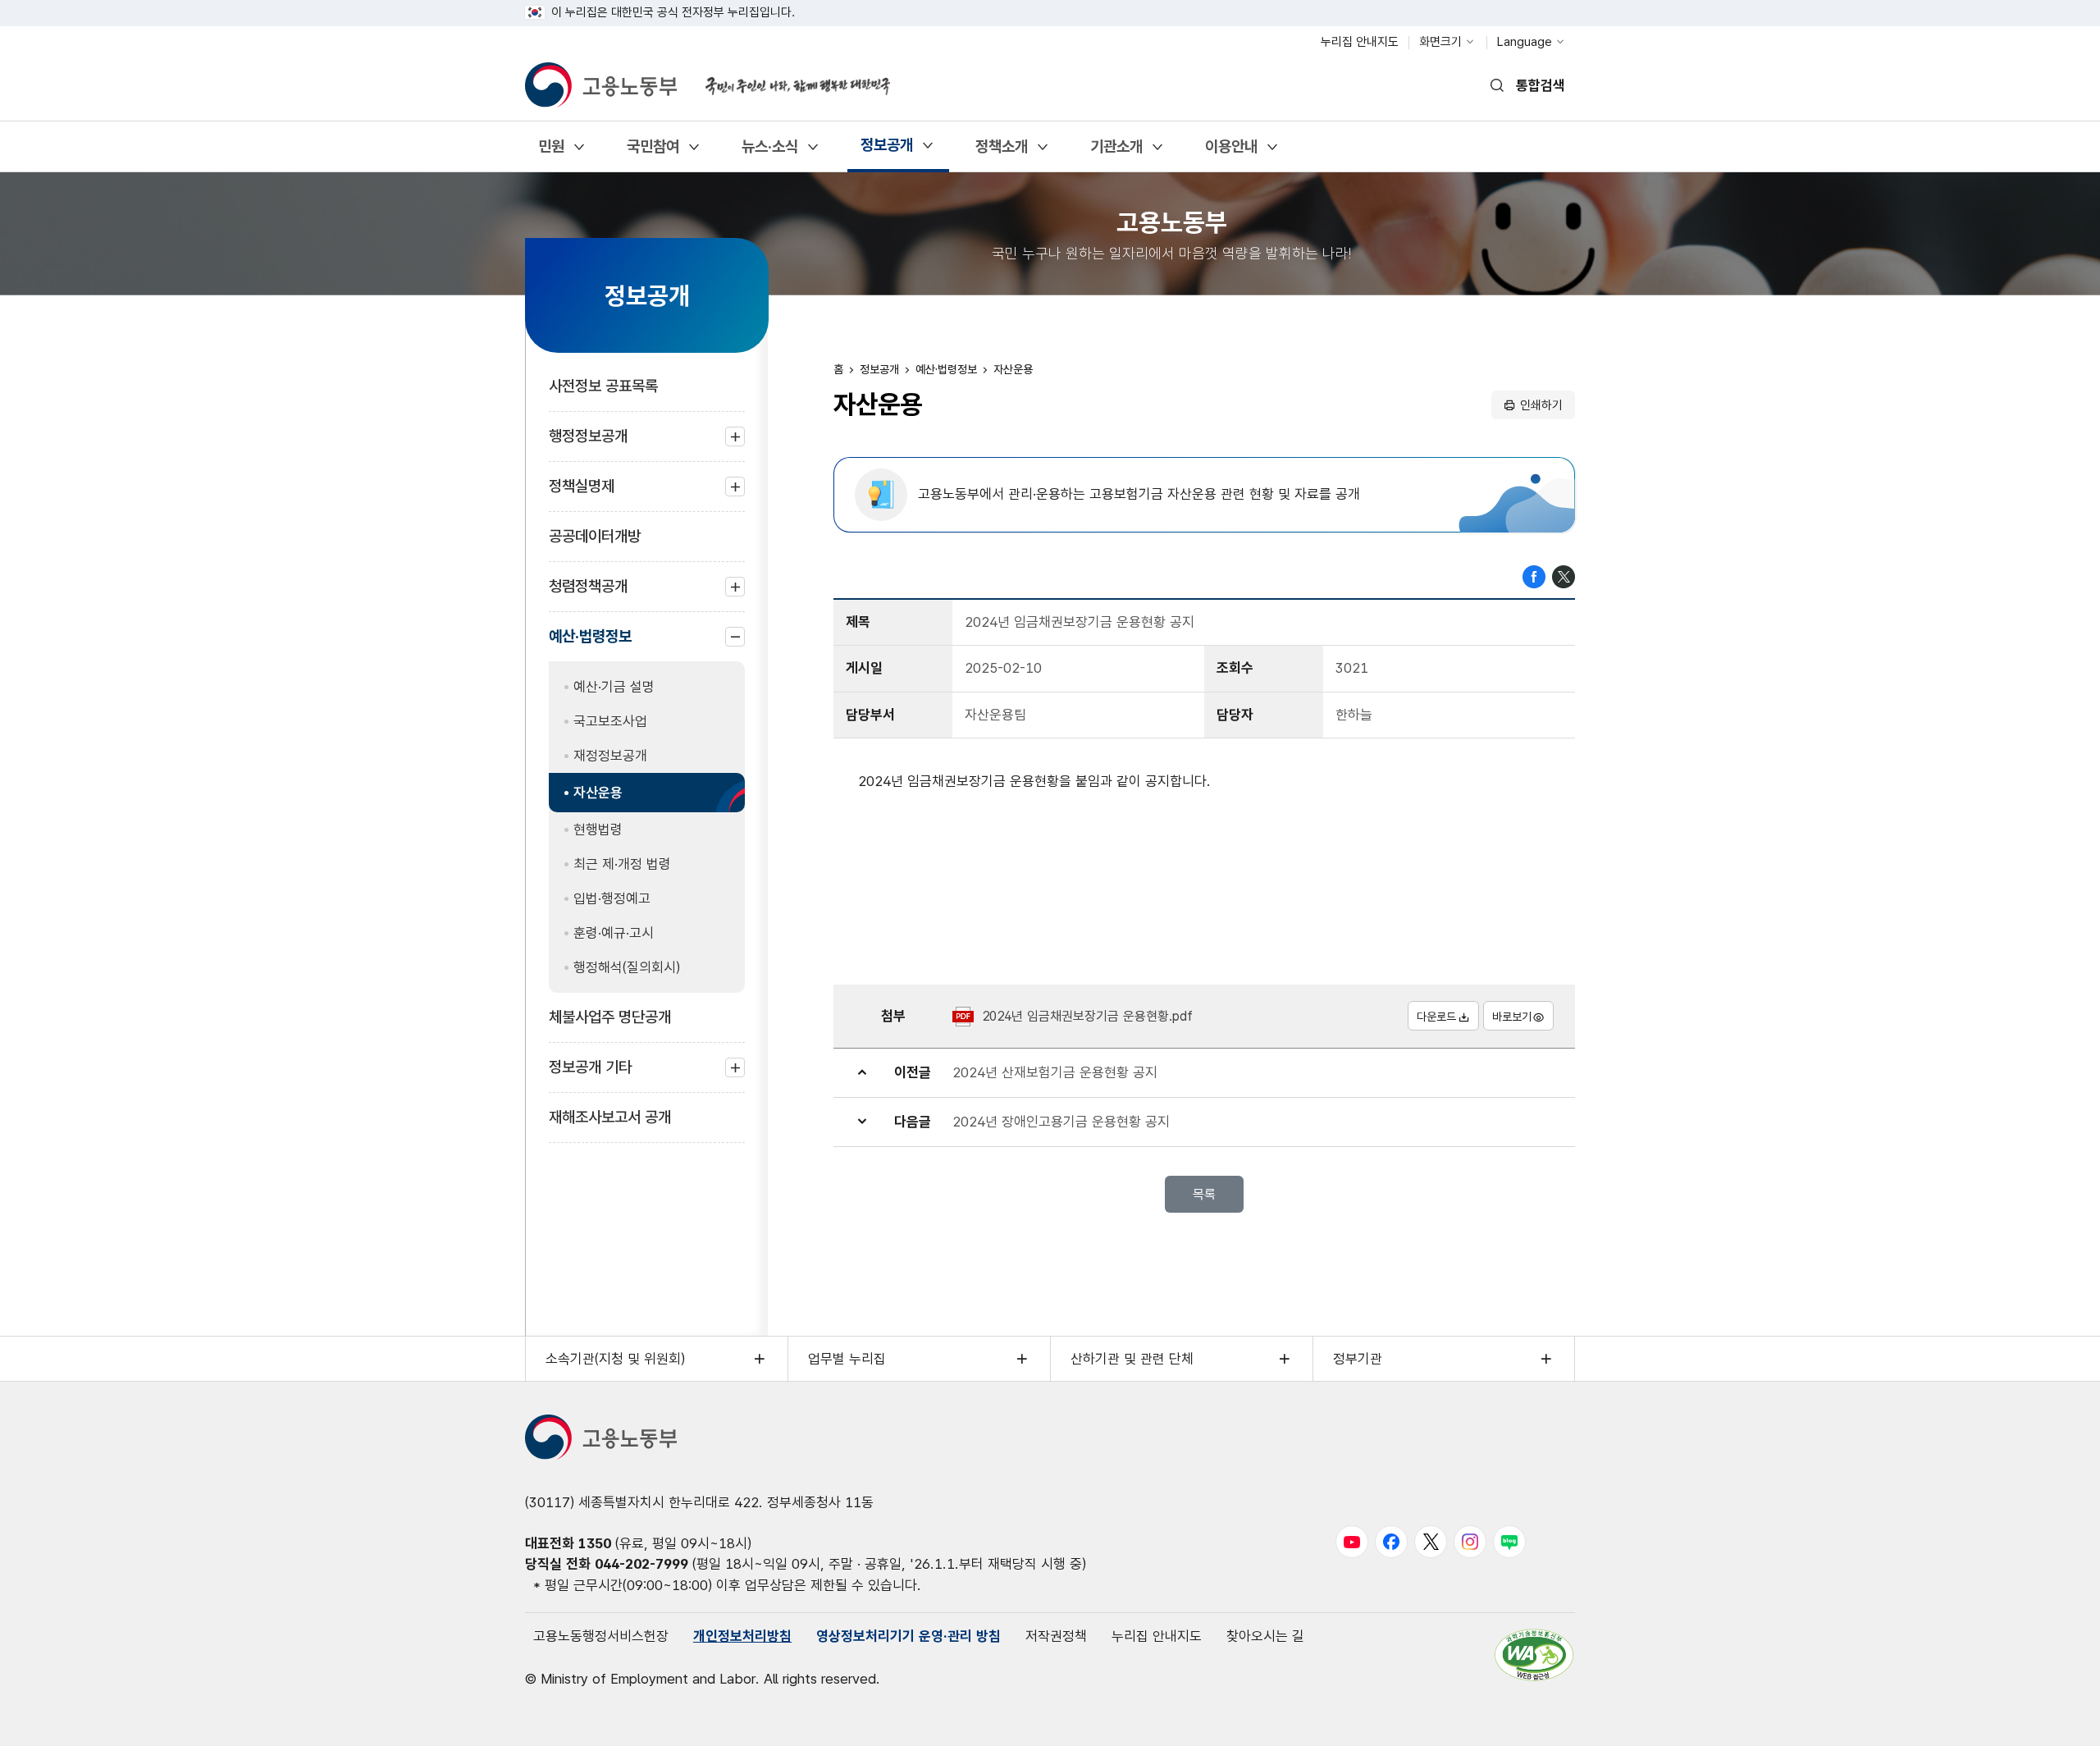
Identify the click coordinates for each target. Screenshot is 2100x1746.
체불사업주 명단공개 (610, 1017)
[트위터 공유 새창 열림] (1564, 575)
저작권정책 (1056, 1636)
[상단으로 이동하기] (2055, 1717)
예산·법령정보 (590, 644)
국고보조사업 (610, 721)
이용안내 (1231, 152)
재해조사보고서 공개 (610, 1117)
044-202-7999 (641, 1564)
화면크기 (1440, 42)
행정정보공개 (588, 444)
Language (1525, 42)
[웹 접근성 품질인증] (1534, 1655)
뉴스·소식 (769, 152)
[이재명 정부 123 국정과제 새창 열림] (787, 76)
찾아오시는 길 (1265, 1636)
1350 (595, 1543)
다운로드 (1436, 1017)
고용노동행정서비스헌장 (601, 1636)
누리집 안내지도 (1360, 42)
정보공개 (886, 151)
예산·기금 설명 (614, 687)
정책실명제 (582, 494)
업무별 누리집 (847, 1359)
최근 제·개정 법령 (622, 864)
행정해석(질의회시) (627, 967)
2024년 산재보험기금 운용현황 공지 (1055, 1072)
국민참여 (653, 152)
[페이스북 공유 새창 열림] (1534, 575)
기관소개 (1116, 152)
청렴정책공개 (588, 594)
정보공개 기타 (590, 1075)
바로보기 (1512, 1017)
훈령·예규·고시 (614, 933)
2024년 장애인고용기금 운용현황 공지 (1061, 1122)
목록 (1204, 1194)
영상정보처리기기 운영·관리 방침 (908, 1636)
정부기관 (1358, 1359)
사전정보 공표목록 (603, 386)
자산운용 (598, 793)
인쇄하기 (1541, 405)
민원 (551, 152)
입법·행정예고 (612, 898)
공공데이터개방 (595, 536)
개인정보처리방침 (742, 1636)
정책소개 (1001, 152)
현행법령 (598, 830)
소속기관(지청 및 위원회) (615, 1359)
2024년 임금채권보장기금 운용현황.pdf (1087, 1016)
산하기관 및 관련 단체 (1132, 1359)
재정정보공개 (610, 756)
